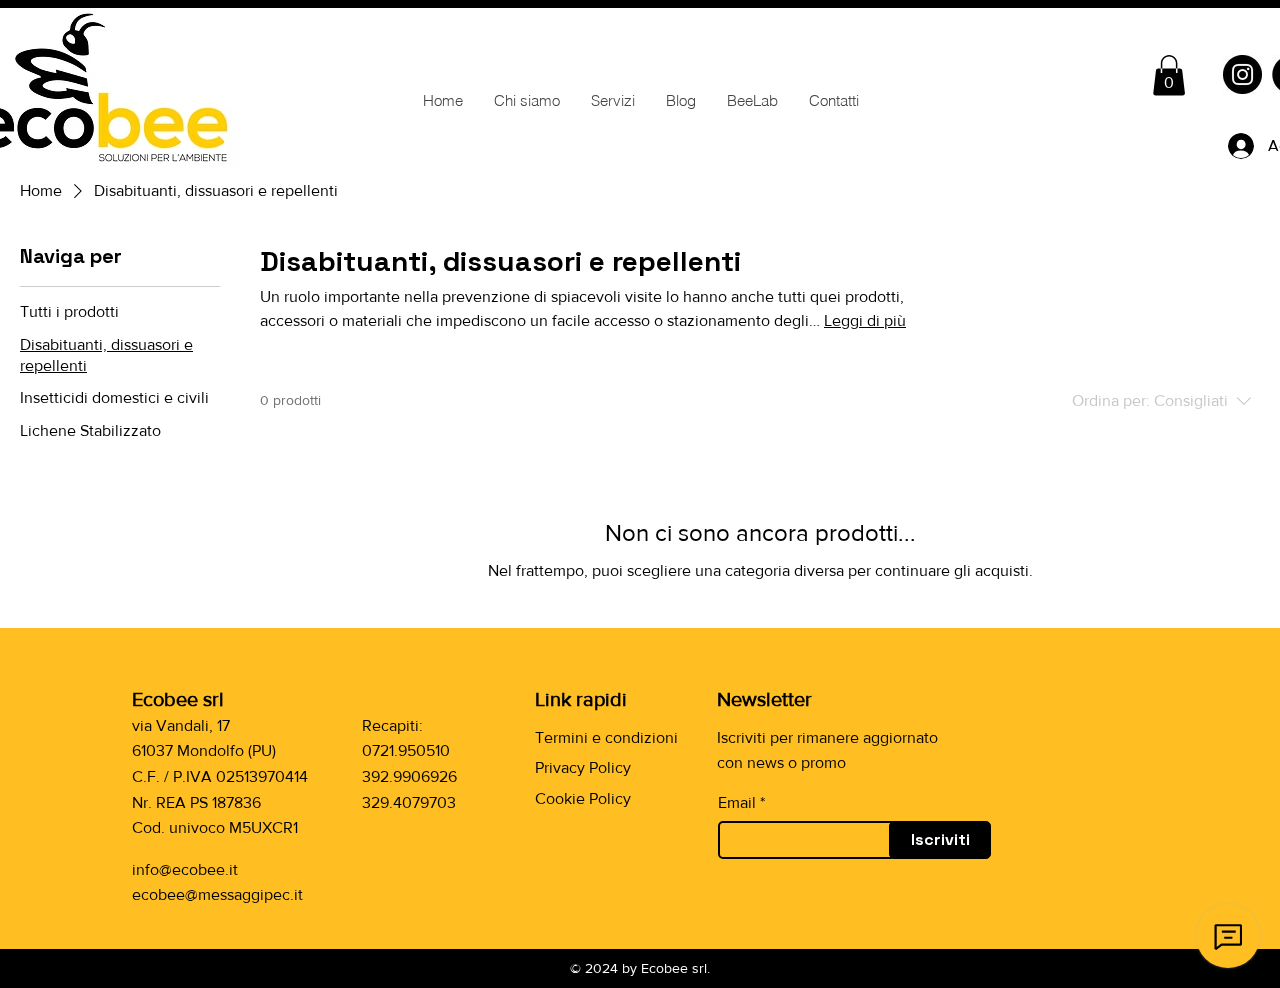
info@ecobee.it (185, 869)
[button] (1169, 75)
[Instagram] (1242, 74)
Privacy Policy (583, 767)
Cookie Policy (583, 798)
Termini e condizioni (606, 737)
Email (737, 803)
